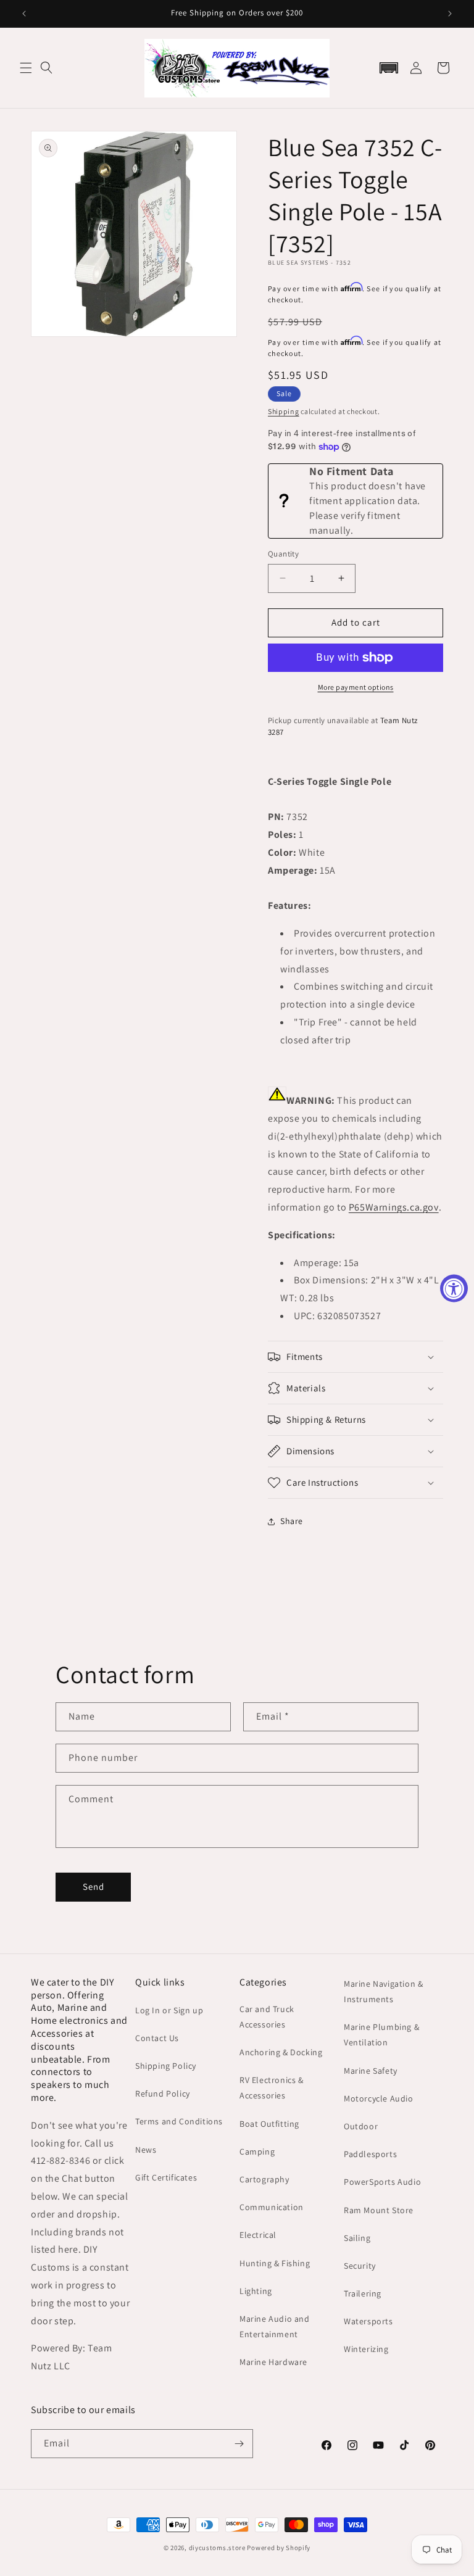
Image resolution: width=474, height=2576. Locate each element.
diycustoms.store (217, 2548)
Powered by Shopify (279, 2548)
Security (360, 2266)
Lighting (256, 2291)
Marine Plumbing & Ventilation (381, 2035)
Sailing (357, 2238)
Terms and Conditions (179, 2121)
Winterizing (366, 2349)
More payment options (356, 687)
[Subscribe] (239, 2444)
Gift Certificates (166, 2177)
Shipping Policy (166, 2066)
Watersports (368, 2321)
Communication (272, 2207)
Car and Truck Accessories (267, 2017)
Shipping (284, 411)
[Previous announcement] (24, 14)
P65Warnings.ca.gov (394, 1207)
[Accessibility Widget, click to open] (454, 1288)
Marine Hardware (273, 2362)
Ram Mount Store (379, 2210)
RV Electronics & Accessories (272, 2088)
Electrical (258, 2235)
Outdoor (361, 2126)
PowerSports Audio (382, 2182)
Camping (257, 2151)
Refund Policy (163, 2094)
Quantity (283, 554)
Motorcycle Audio (379, 2098)
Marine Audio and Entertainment (275, 2326)
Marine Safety (371, 2071)
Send (94, 1886)
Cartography (264, 2179)
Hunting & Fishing (275, 2263)
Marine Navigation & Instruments (383, 1991)
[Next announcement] (450, 14)
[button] (26, 68)
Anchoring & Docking (281, 2052)
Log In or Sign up (169, 2010)
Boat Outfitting (269, 2124)
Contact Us (157, 2038)
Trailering (363, 2293)
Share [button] (292, 1521)
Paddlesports (370, 2154)
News (146, 2150)
